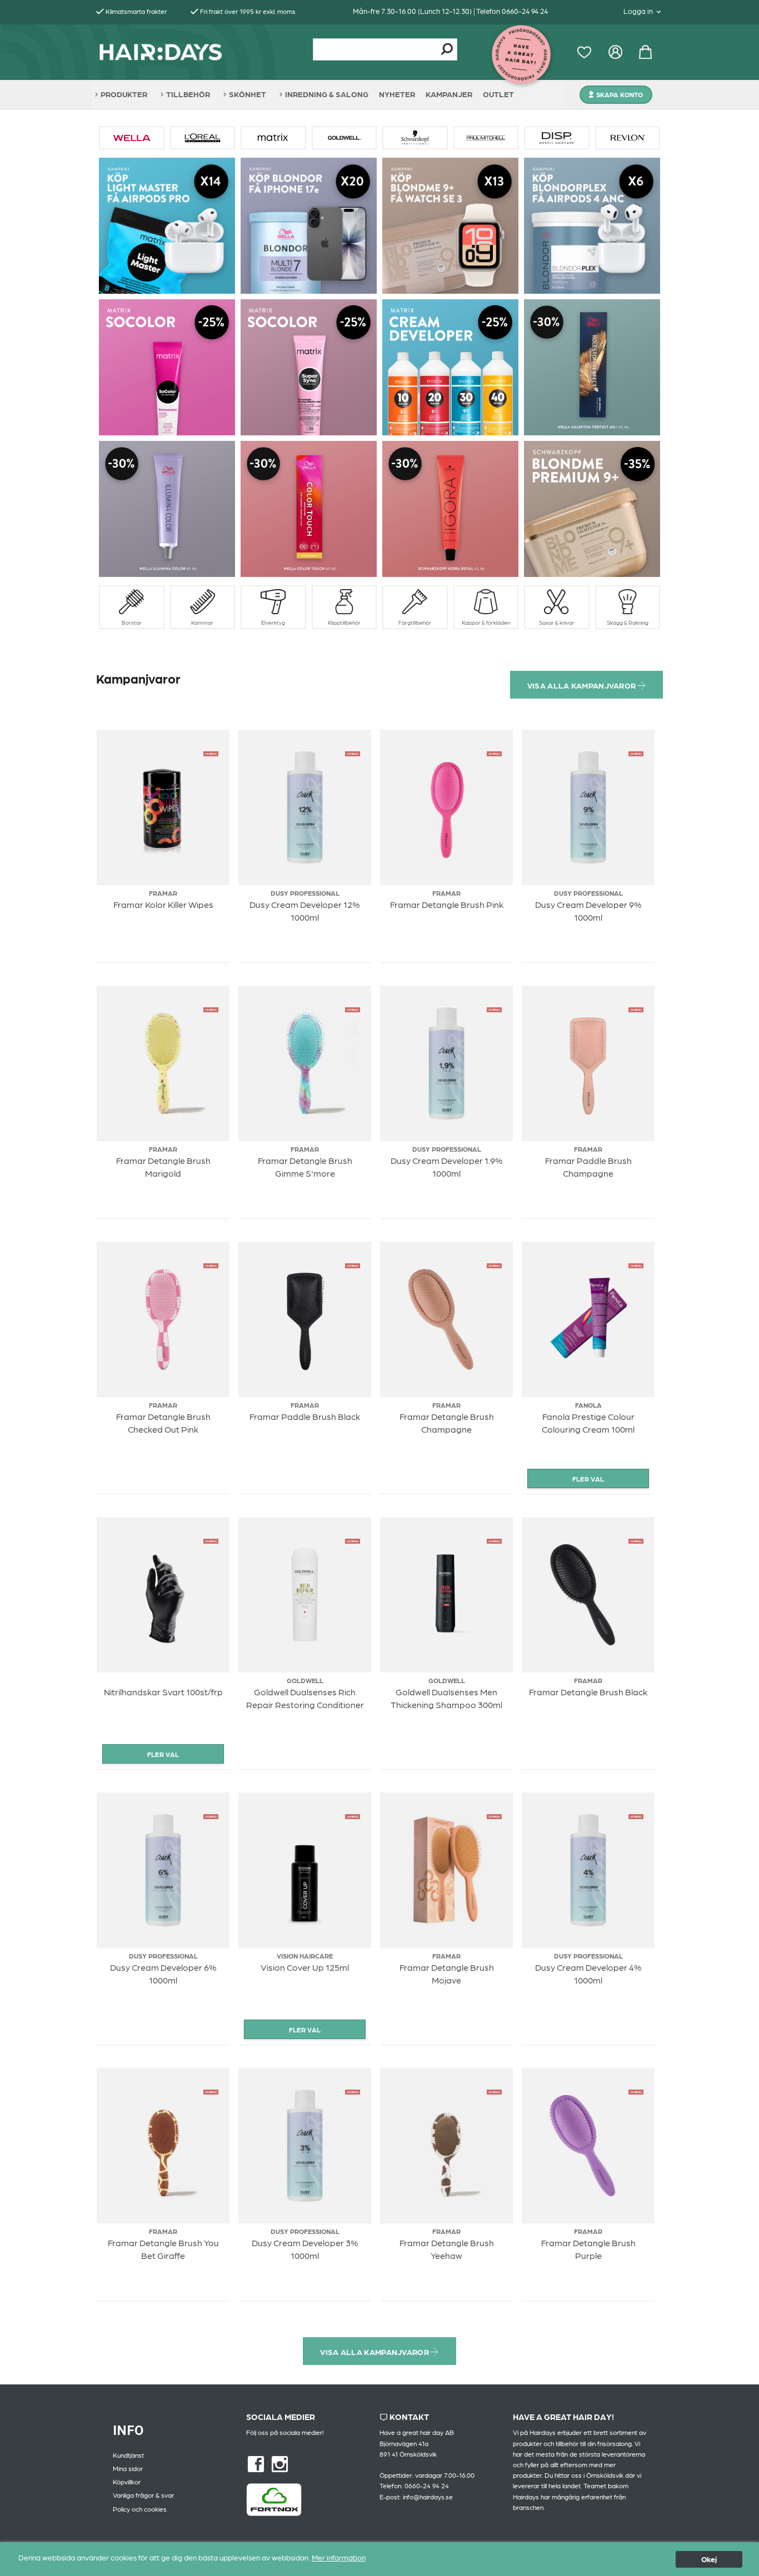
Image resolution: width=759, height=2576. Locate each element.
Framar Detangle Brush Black (588, 1692)
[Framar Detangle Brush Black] (636, 1540)
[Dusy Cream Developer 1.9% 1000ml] (494, 1008)
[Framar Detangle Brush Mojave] (494, 1815)
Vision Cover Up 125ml (305, 1967)
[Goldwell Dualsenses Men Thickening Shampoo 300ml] (494, 1540)
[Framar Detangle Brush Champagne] (494, 1264)
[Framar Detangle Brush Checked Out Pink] (211, 1264)
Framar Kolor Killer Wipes (163, 904)
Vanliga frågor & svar (143, 2495)
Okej (709, 2559)
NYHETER (397, 94)
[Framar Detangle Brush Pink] (494, 752)
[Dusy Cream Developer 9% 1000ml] (636, 752)
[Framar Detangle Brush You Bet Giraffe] (211, 2091)
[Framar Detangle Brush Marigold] (211, 1008)
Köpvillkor (127, 2482)
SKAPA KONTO (620, 94)
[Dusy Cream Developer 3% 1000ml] (353, 2091)
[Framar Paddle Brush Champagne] (636, 1008)
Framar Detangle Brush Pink (447, 904)
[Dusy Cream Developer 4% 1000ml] (636, 1815)
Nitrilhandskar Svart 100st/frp (163, 1692)
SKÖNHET (248, 94)
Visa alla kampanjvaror (583, 685)
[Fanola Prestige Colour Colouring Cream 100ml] (636, 1264)
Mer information (339, 2557)
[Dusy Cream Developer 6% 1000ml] (211, 1815)
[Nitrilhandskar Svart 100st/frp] (211, 1540)
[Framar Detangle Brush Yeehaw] (494, 2091)
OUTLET (498, 94)
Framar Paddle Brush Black (305, 1416)
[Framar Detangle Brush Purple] (636, 2091)
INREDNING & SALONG (327, 94)
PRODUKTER (124, 94)
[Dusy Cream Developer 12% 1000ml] (353, 752)
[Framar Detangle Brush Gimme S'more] (353, 1008)
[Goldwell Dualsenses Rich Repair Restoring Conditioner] (353, 1540)
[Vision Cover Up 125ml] (353, 1815)
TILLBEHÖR (188, 94)
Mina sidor (128, 2468)
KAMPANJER (449, 94)
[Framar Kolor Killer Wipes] (211, 752)
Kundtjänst (128, 2455)
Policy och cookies (140, 2509)
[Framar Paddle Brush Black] (353, 1264)
